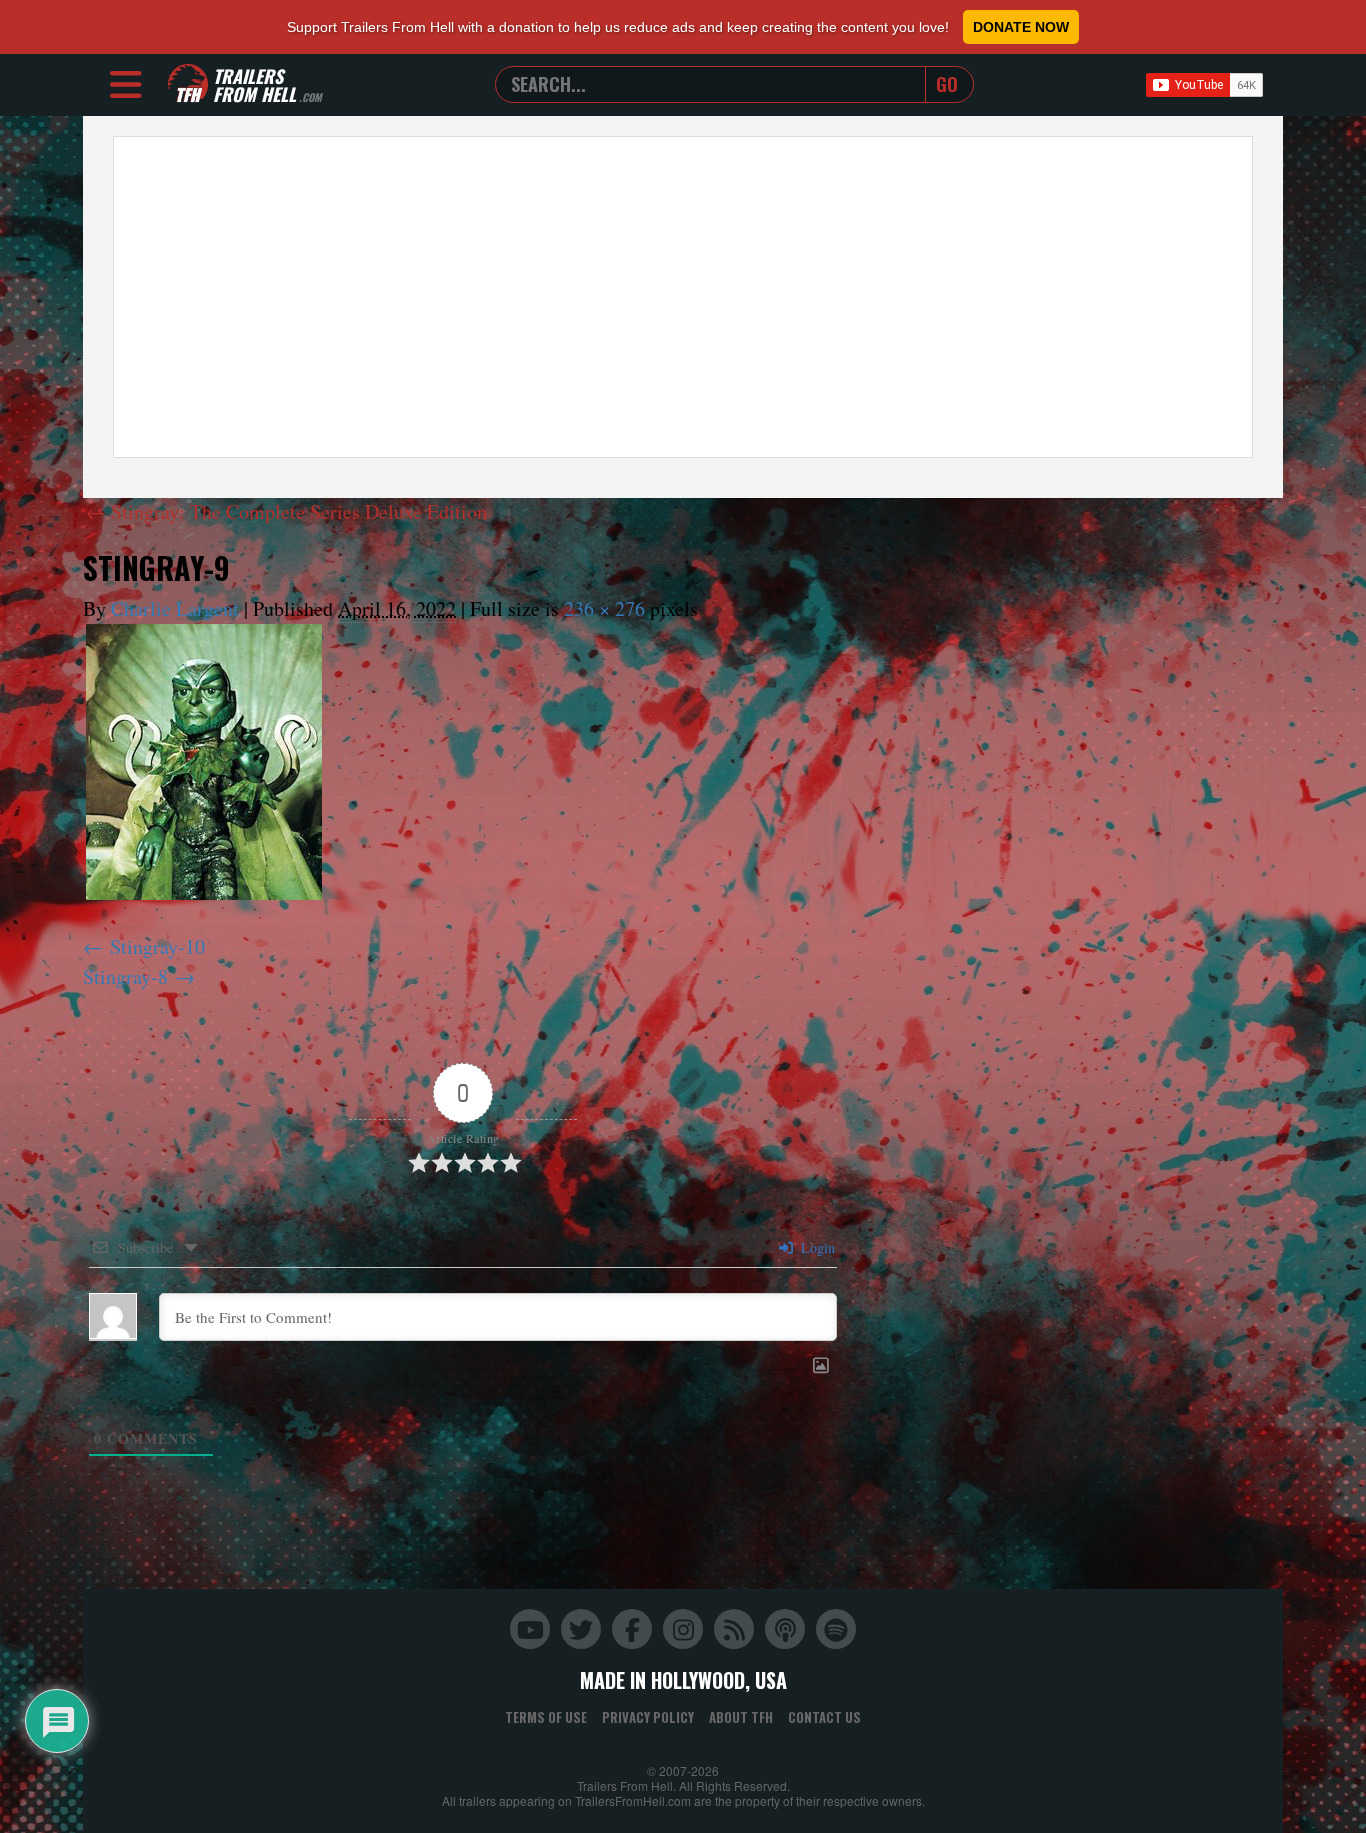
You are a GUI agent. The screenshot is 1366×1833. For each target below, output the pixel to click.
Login (816, 1247)
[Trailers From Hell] (188, 84)
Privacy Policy (648, 1717)
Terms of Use (546, 1717)
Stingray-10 (157, 946)
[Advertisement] (683, 297)
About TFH (741, 1717)
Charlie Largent (175, 608)
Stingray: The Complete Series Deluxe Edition (286, 511)
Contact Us (824, 1717)
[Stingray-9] (204, 762)
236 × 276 (604, 608)
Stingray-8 (125, 976)
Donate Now (1021, 27)
